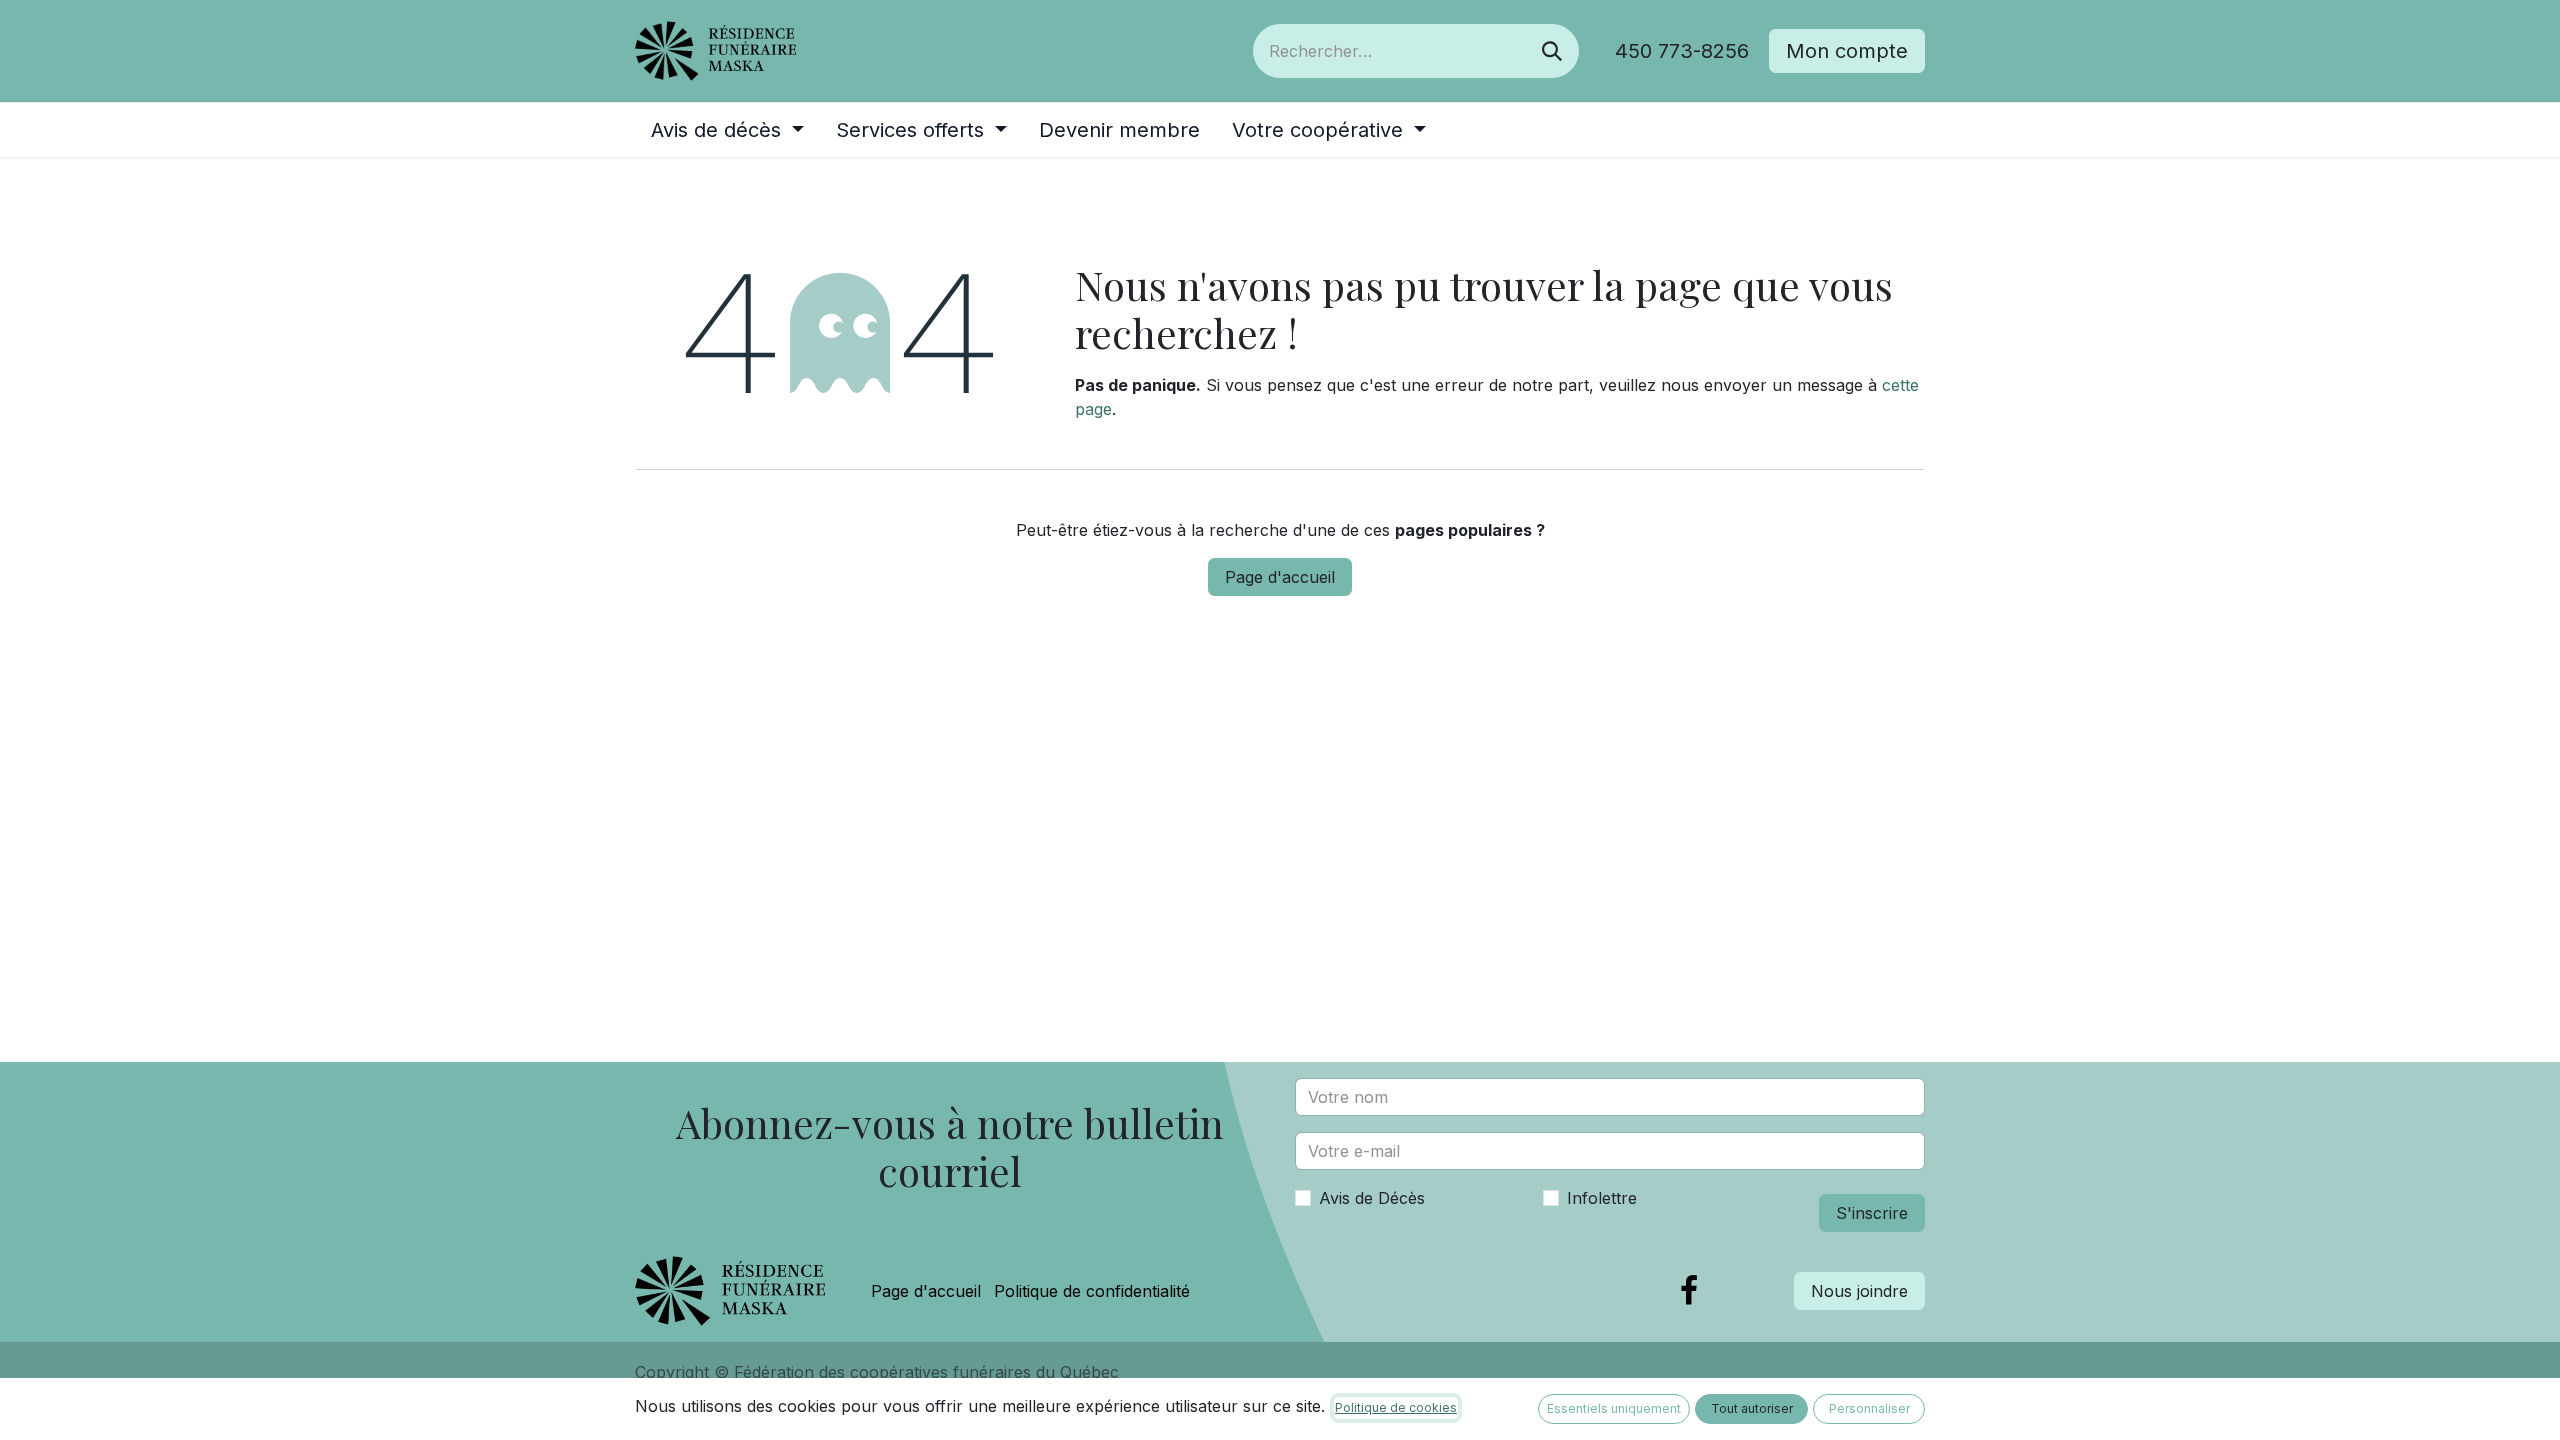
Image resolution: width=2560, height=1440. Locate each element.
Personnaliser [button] (1869, 1408)
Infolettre (1602, 1198)
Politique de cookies (1396, 1407)
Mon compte (1847, 51)
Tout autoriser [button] (1752, 1408)
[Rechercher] (1552, 51)
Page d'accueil (1280, 577)
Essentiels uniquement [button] (1614, 1408)
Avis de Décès (1372, 1198)
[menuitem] (727, 130)
